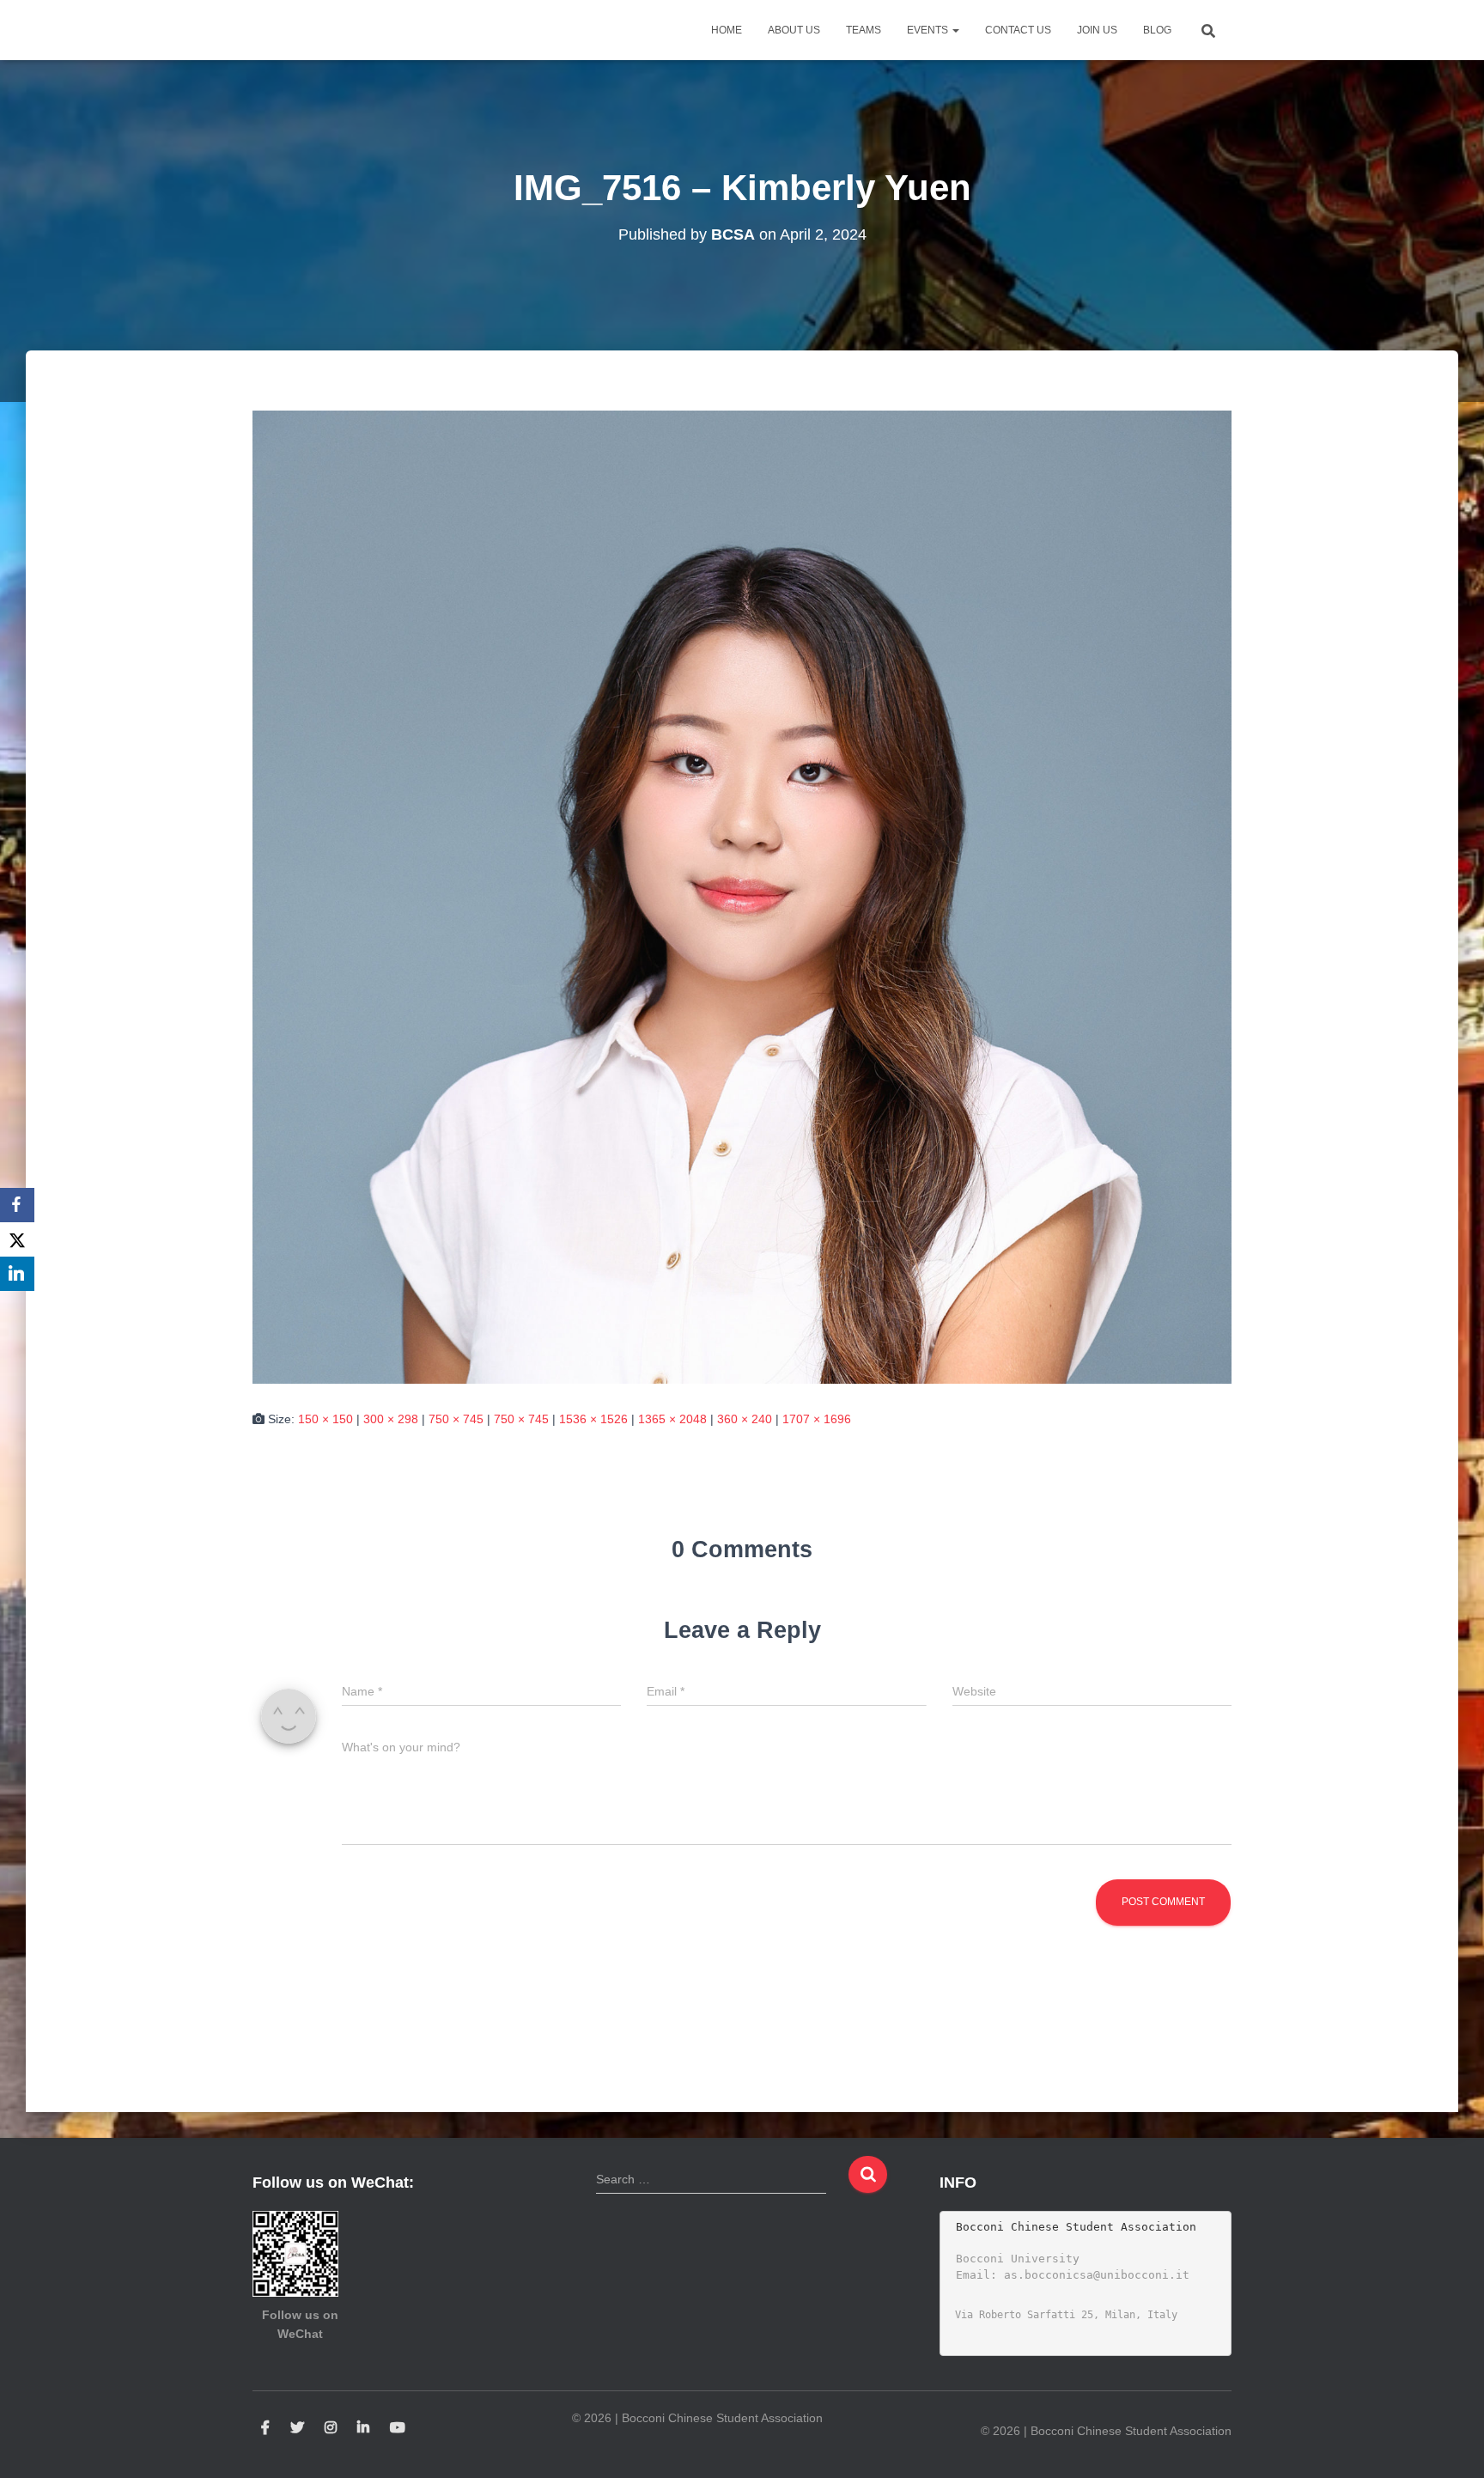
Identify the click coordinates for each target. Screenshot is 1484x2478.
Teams (864, 30)
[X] (17, 1239)
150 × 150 (325, 1419)
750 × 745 (456, 1419)
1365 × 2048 (672, 1419)
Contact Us (1018, 30)
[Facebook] (17, 1205)
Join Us (1097, 30)
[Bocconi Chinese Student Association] (296, 30)
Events (929, 30)
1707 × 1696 (817, 1419)
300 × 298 (391, 1419)
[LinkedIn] (17, 1274)
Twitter (297, 2428)
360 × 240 (745, 1419)
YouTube (398, 2428)
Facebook (265, 2428)
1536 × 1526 (593, 1419)
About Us (794, 30)
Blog (1157, 30)
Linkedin (363, 2428)
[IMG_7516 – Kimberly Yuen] (742, 896)
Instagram (331, 2428)
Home (727, 30)
